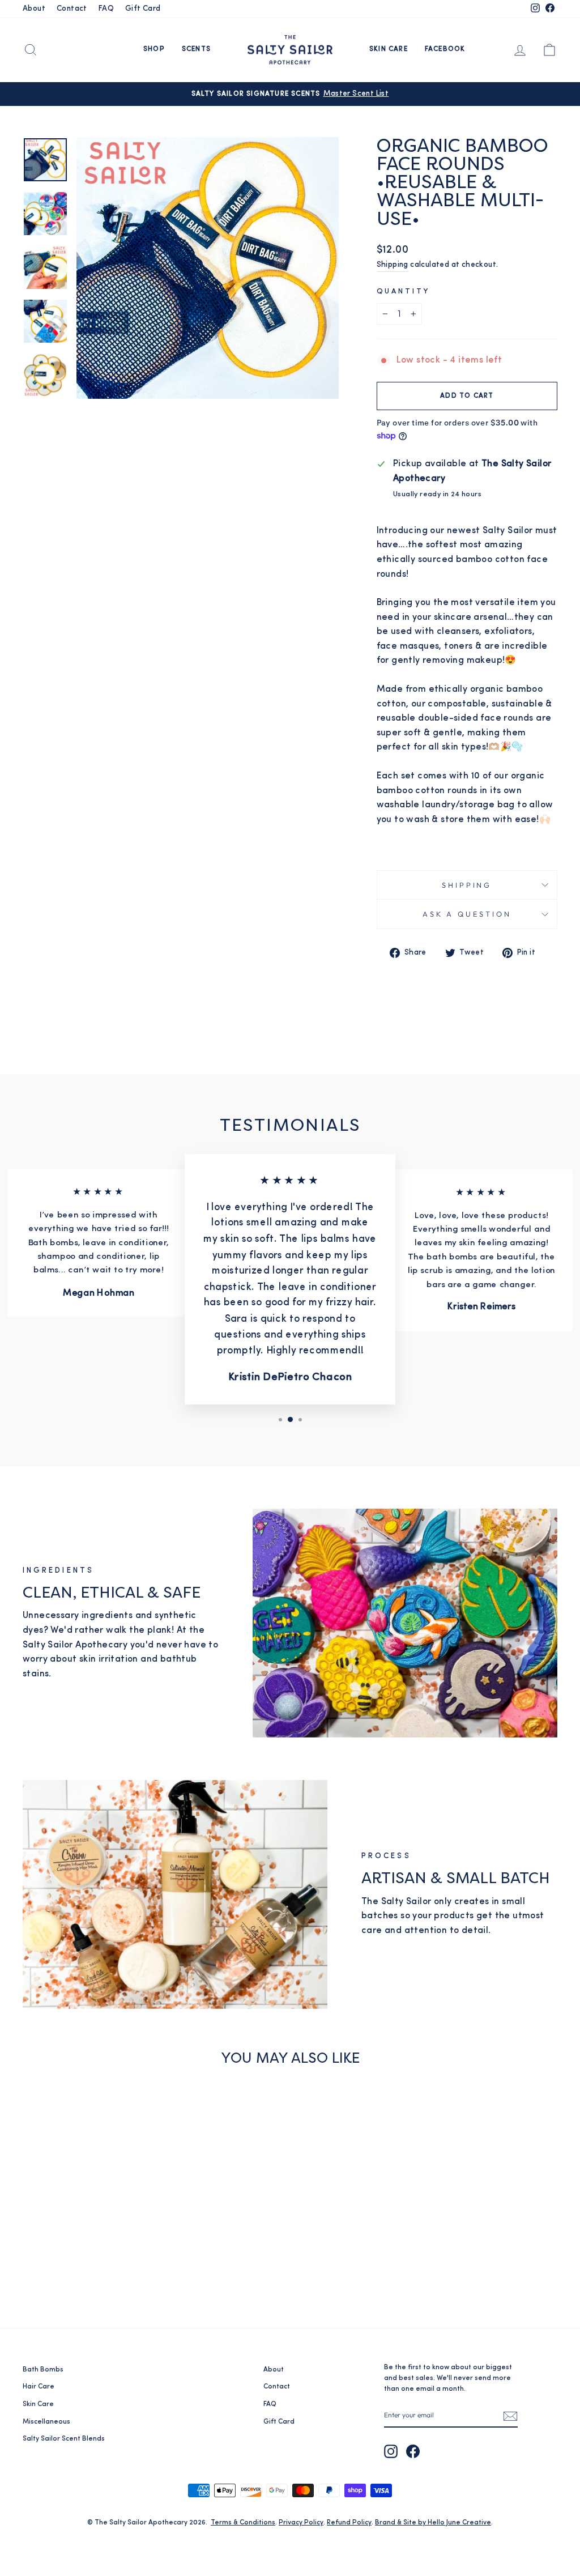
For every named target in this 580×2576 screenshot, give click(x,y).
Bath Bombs (43, 2370)
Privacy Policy (301, 2523)
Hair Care (39, 2387)
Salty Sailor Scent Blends (64, 2439)
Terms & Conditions (243, 2523)
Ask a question (467, 914)
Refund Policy (349, 2523)
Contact (72, 9)
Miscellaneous (46, 2422)
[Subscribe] (510, 2416)
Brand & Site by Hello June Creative (433, 2523)
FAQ (106, 9)
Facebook (445, 49)
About (34, 9)
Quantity (404, 291)
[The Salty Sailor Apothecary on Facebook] (413, 2451)
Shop (154, 49)
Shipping (393, 265)
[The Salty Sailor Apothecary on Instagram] (391, 2451)
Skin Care (389, 49)
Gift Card (143, 9)
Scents (196, 49)
